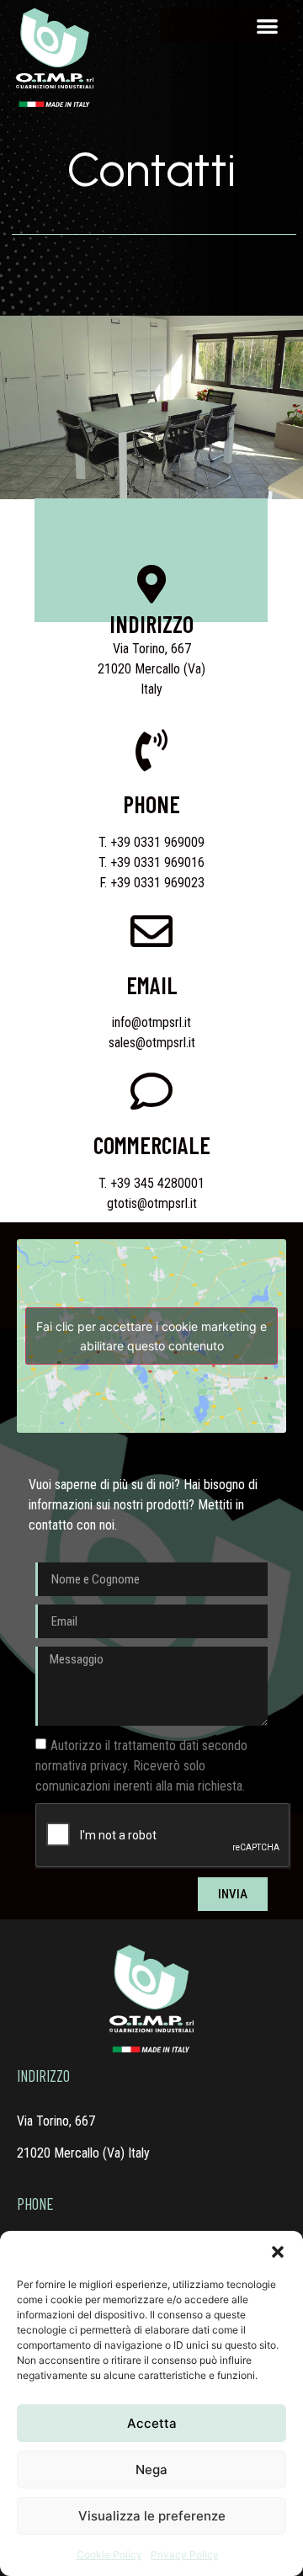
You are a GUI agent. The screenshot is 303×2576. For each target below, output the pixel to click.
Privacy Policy (185, 2555)
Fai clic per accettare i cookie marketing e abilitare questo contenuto (151, 1336)
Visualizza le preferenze (152, 2516)
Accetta (152, 2423)
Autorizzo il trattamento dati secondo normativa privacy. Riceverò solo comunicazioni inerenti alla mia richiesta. (141, 1766)
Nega (151, 2470)
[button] (278, 2252)
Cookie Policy (109, 2555)
